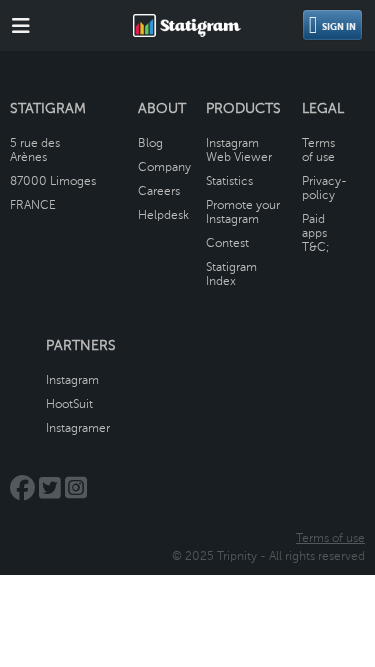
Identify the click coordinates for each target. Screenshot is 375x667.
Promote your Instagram (243, 212)
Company (164, 167)
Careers (159, 191)
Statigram (48, 108)
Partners (81, 345)
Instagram (72, 380)
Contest (227, 243)
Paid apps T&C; (316, 233)
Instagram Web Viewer (239, 150)
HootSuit (69, 404)
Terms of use (318, 150)
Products (243, 108)
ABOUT (162, 108)
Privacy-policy (324, 188)
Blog (150, 143)
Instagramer (78, 428)
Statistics (229, 181)
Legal (323, 108)
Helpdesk (163, 215)
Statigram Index (231, 274)
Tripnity (237, 556)
